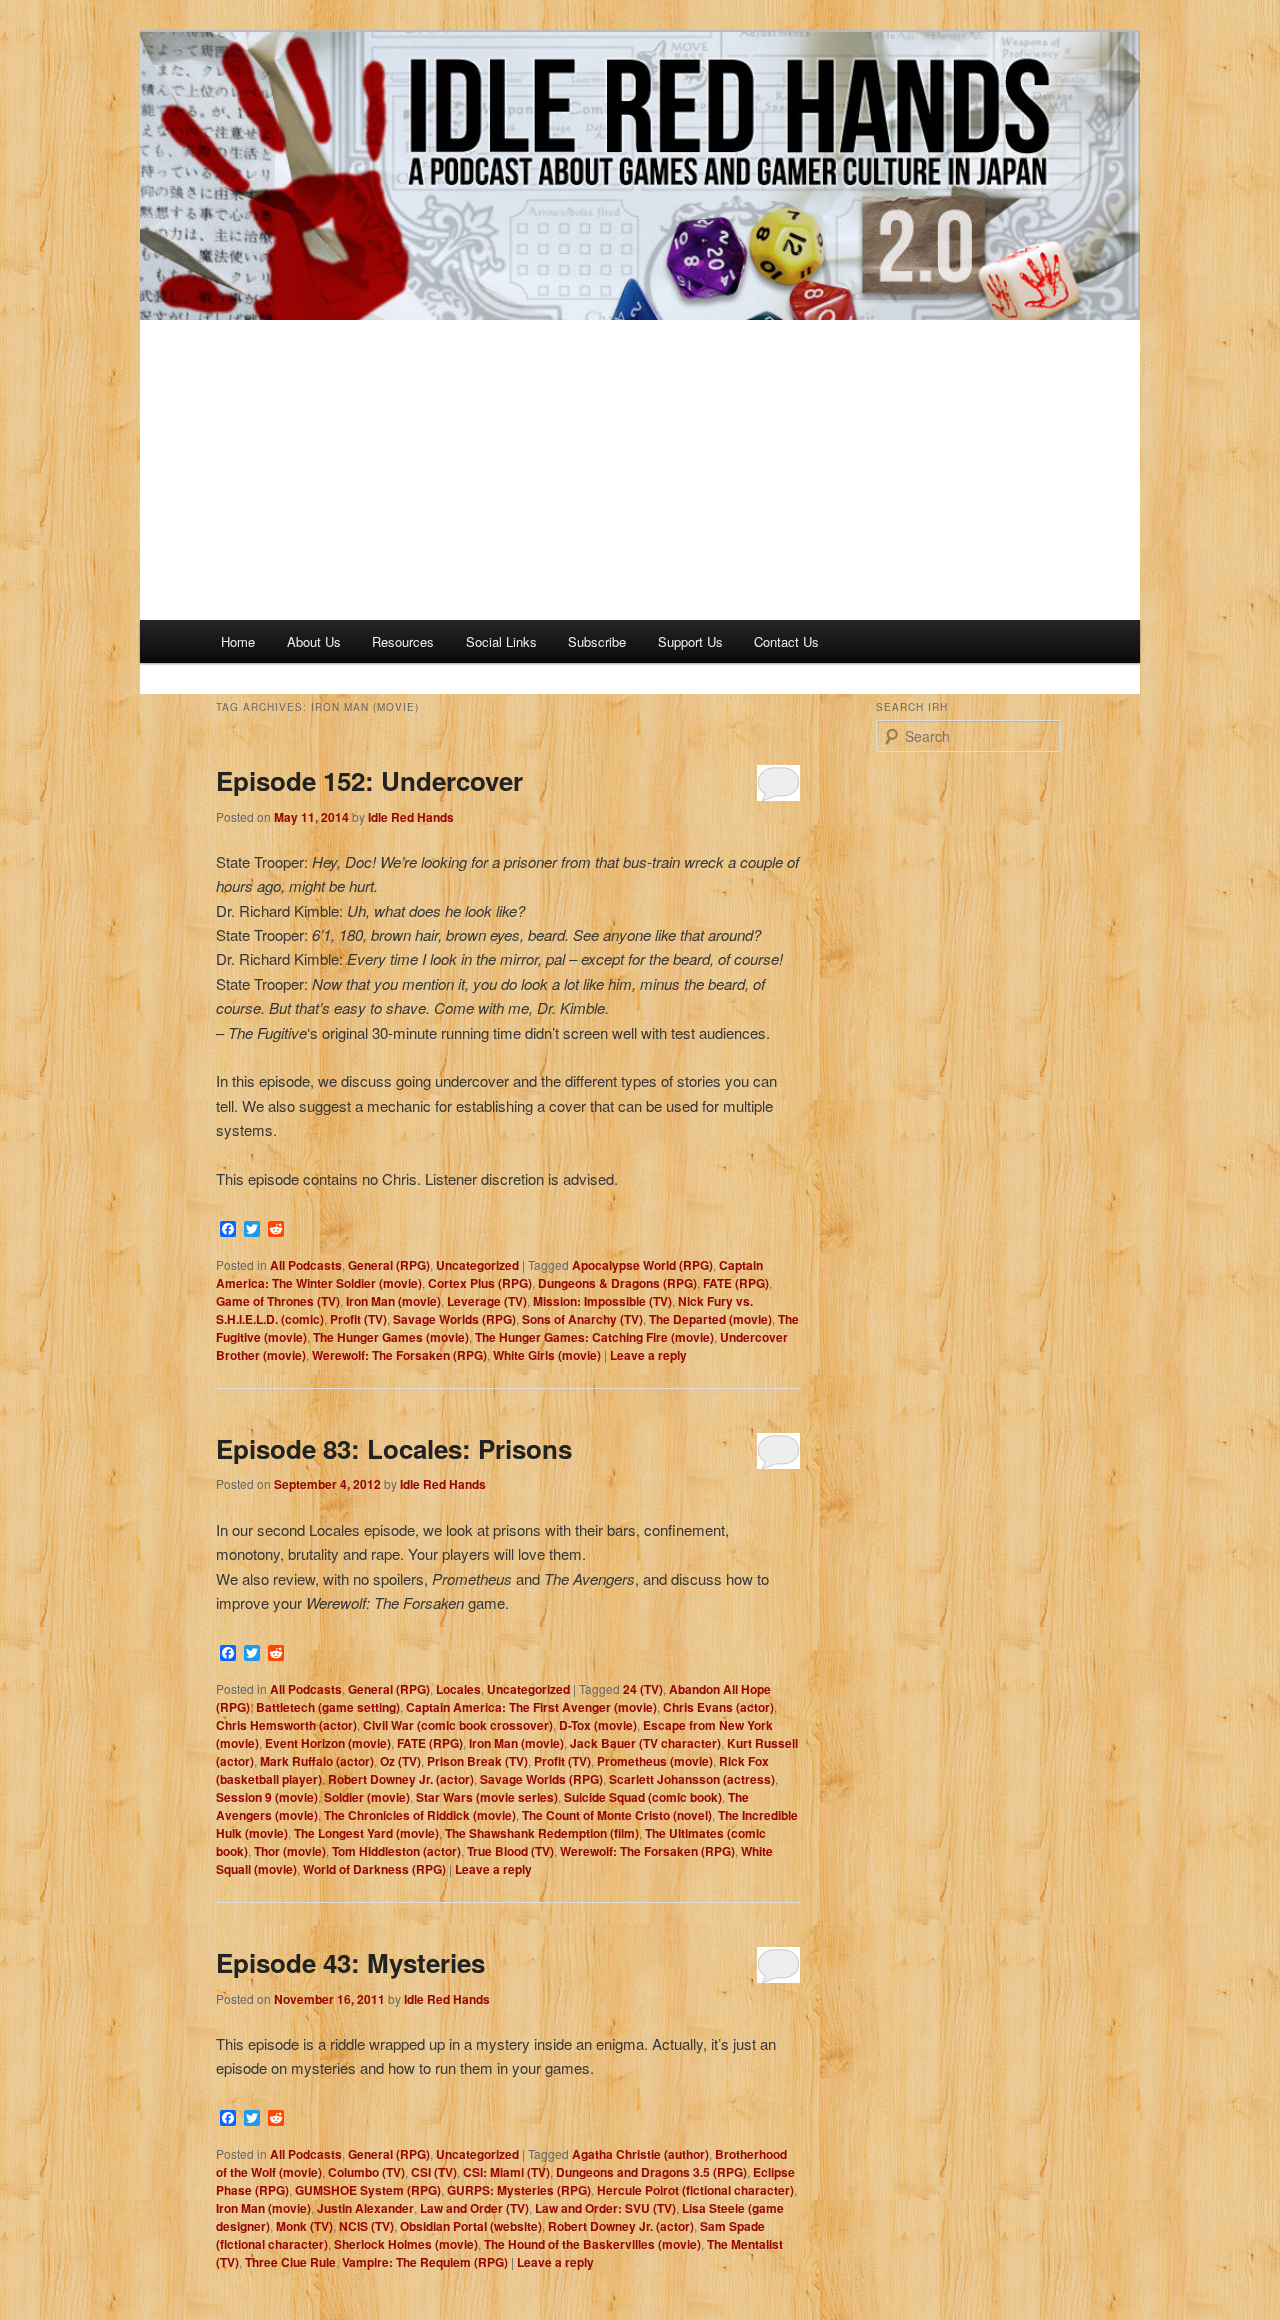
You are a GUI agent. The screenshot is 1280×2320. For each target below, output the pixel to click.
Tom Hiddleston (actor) (396, 1851)
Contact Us (786, 641)
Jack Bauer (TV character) (645, 1743)
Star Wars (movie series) (487, 1797)
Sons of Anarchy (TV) (582, 1319)
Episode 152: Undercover (369, 780)
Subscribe (597, 641)
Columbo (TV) (366, 2172)
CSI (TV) (434, 2172)
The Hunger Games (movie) (391, 1337)
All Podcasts (306, 1265)
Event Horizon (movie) (328, 1743)
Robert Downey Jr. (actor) (401, 1779)
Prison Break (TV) (477, 1761)
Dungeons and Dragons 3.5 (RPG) (651, 2172)
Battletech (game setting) (328, 1707)
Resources (403, 641)
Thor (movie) (290, 1851)
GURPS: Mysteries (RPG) (519, 2190)
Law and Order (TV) (474, 2208)
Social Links (501, 641)
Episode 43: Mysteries (350, 1962)
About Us (314, 641)
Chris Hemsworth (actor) (286, 1725)
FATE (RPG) (736, 1283)
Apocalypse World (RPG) (642, 1265)
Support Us (690, 641)
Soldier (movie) (367, 1797)
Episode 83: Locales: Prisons (394, 1448)
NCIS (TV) (366, 2226)
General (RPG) (389, 1265)
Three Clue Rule (290, 2262)
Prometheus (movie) (655, 1761)
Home (238, 641)
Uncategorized (477, 1265)
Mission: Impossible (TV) (602, 1301)
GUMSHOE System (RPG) (368, 2190)
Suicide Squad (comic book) (643, 1797)
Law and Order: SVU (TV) (605, 2208)
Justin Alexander (365, 2208)
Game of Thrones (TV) (278, 1301)
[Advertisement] (640, 470)
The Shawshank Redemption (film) (542, 1833)
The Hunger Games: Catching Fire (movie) (594, 1337)
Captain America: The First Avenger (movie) (531, 1707)
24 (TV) (643, 1689)
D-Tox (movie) (598, 1725)
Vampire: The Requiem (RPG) (425, 2262)
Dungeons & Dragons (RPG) (617, 1283)
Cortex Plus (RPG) (480, 1283)
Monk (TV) (304, 2226)
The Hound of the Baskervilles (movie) (592, 2244)
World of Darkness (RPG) (374, 1869)
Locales (458, 1689)
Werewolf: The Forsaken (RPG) (399, 1355)
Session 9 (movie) (267, 1797)
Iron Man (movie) (393, 1301)
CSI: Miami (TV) (506, 2172)
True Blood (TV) (510, 1851)
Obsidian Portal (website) (471, 2226)
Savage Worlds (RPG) (454, 1319)
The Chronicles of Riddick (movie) (420, 1815)
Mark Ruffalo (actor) (317, 1761)
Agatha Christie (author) (640, 2154)
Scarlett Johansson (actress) (692, 1779)
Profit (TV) (358, 1319)
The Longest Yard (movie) (366, 1833)
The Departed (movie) (710, 1319)
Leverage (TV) (487, 1301)
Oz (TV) (400, 1761)
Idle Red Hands (411, 817)
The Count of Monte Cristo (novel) (617, 1815)
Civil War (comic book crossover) (458, 1725)
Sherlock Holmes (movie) (406, 2244)
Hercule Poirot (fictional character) (695, 2190)
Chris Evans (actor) (718, 1707)
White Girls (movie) (547, 1355)
